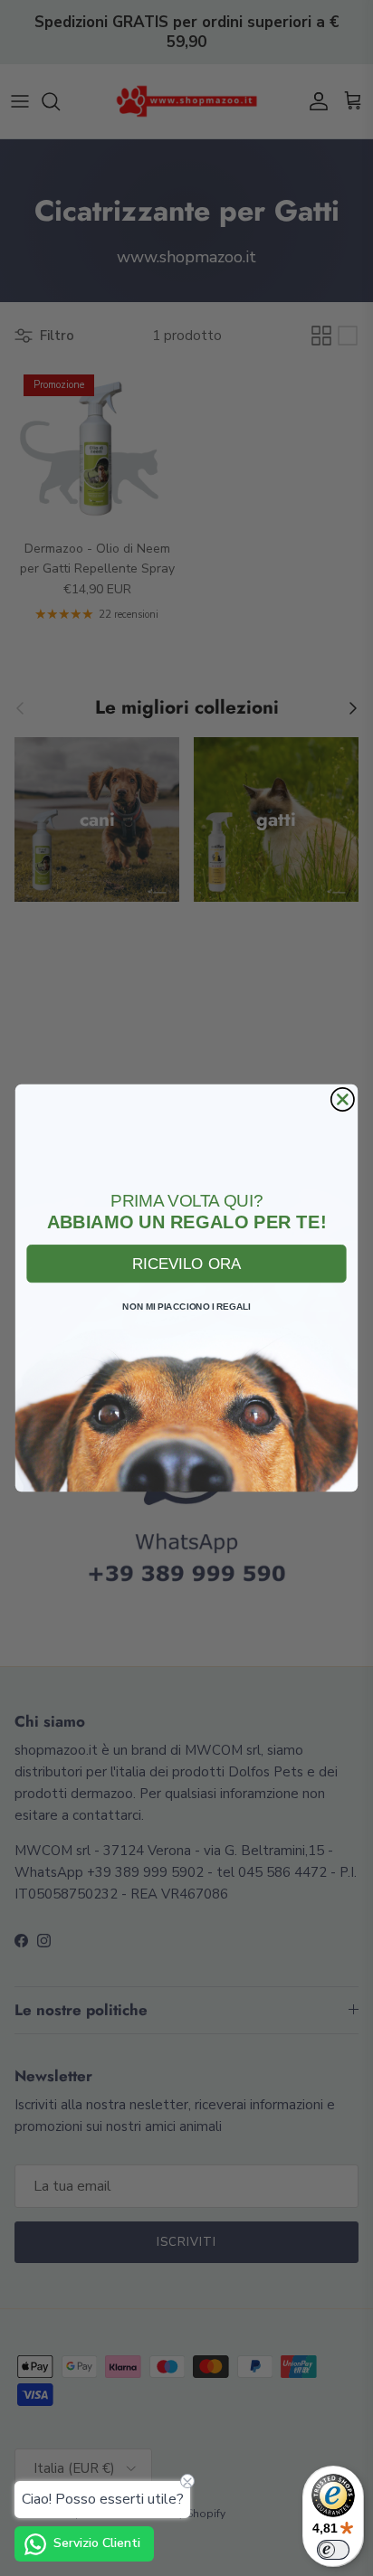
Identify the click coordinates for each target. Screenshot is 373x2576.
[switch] (333, 2550)
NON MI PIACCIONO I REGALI (186, 1307)
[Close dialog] (343, 1099)
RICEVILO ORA (186, 1263)
